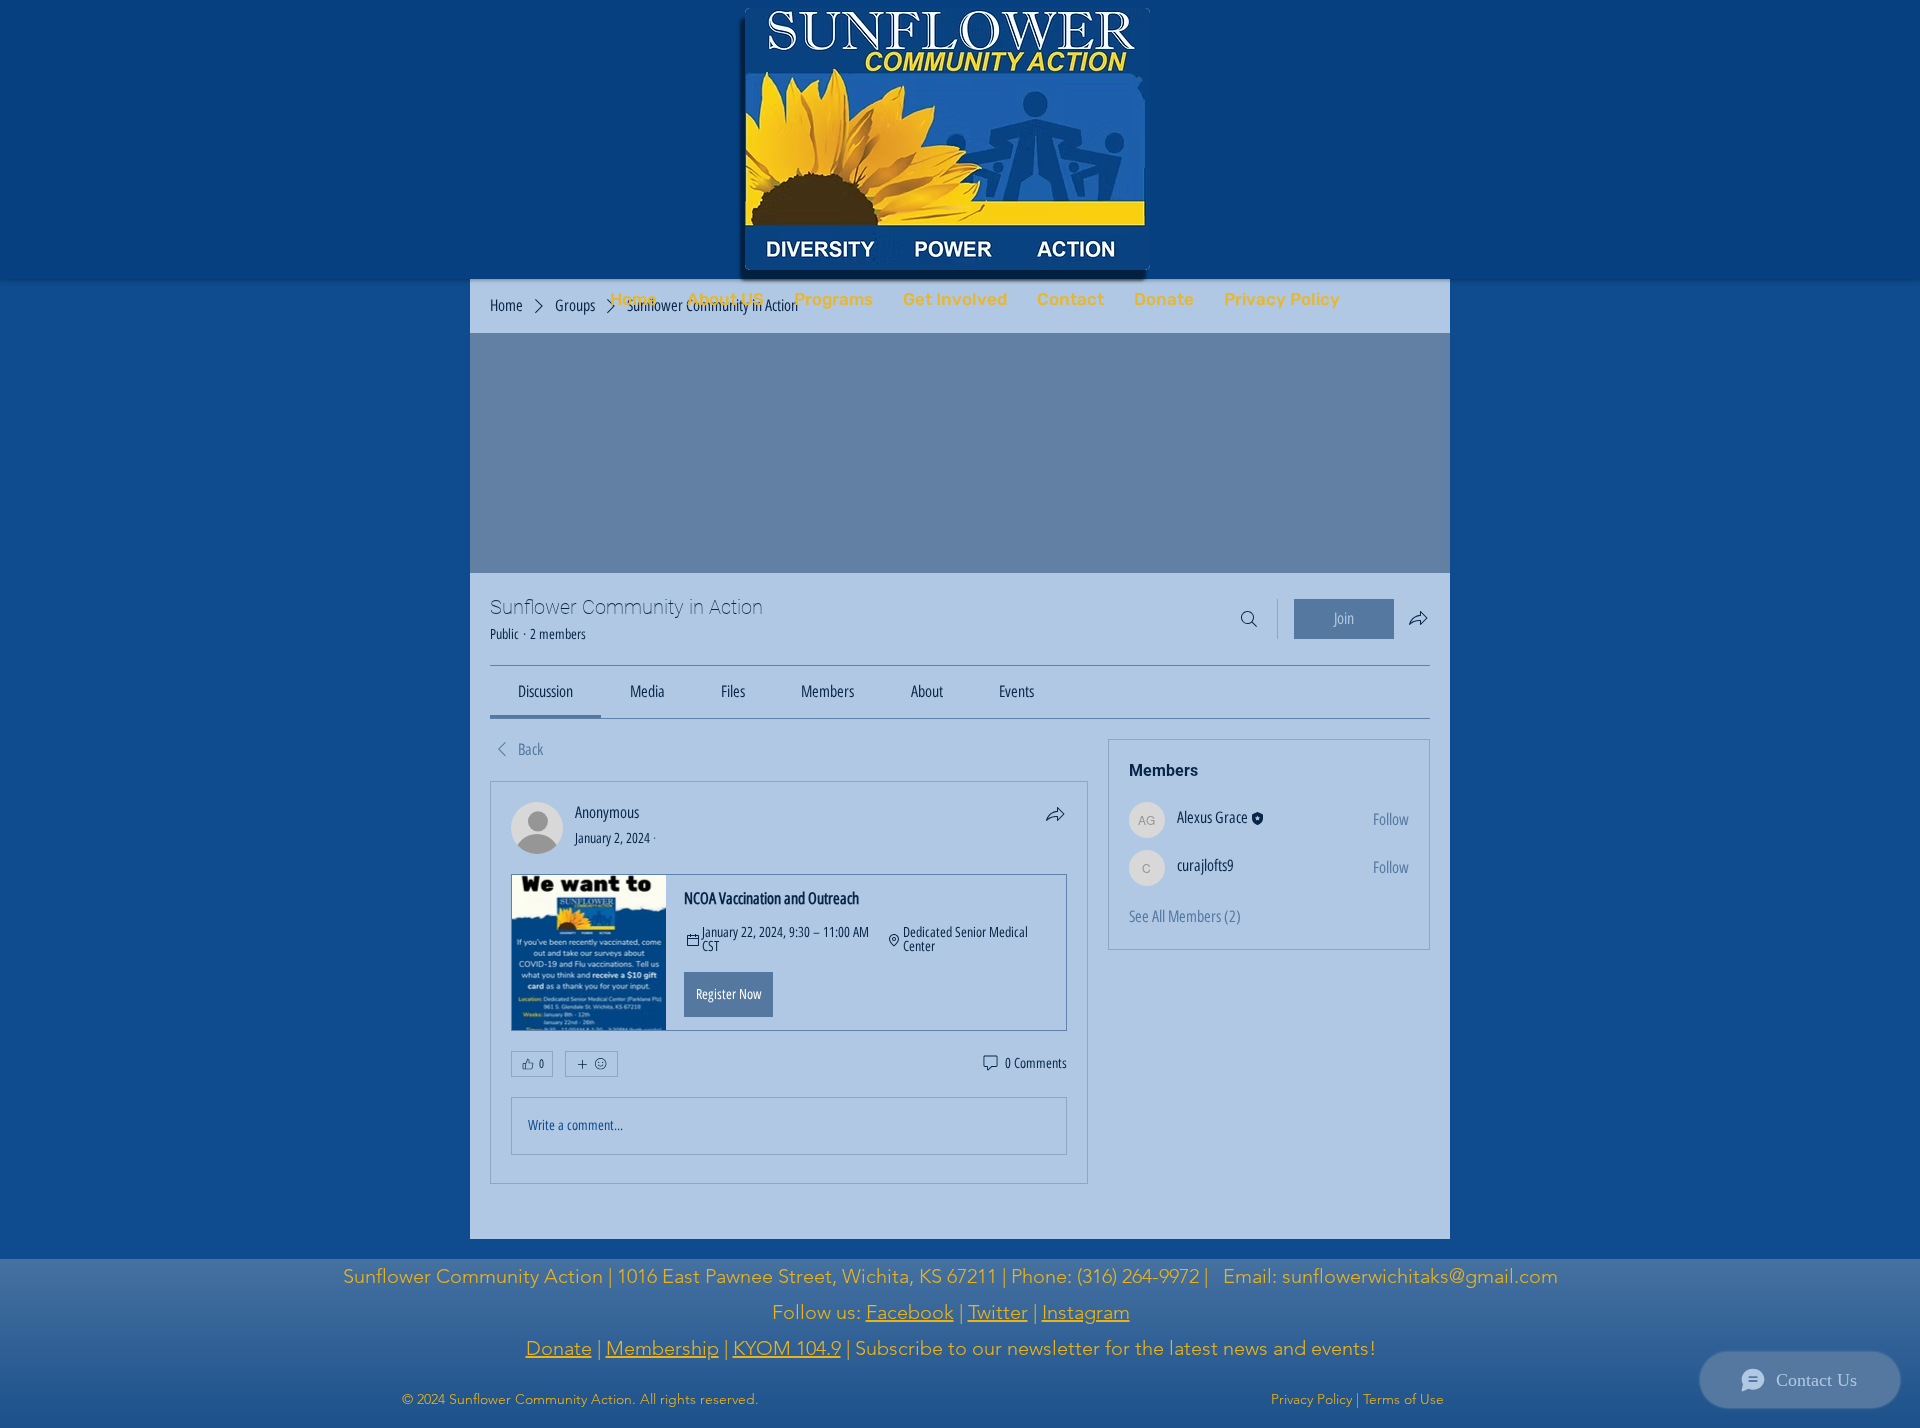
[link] (545, 691)
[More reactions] (591, 1064)
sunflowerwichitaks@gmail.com (1420, 1276)
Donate (559, 1348)
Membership (662, 1348)
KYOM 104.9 (787, 1348)
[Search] (1249, 619)
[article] (789, 982)
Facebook (910, 1312)
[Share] (1055, 814)
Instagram (1086, 1312)
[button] (789, 952)
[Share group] (1418, 618)
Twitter (998, 1312)
